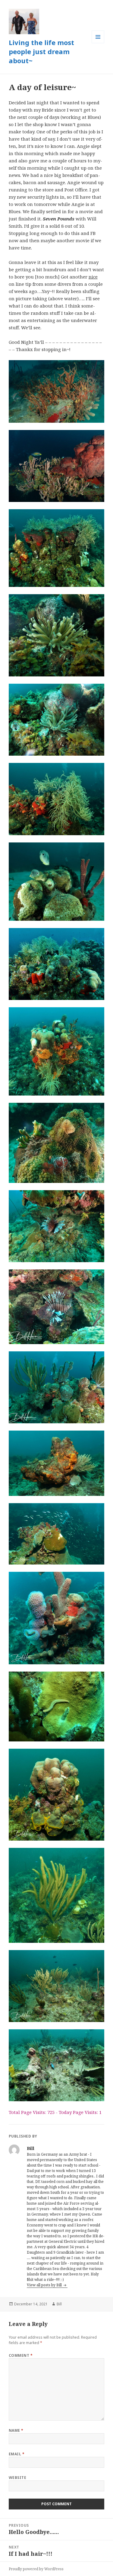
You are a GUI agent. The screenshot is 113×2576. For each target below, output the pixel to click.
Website (17, 2478)
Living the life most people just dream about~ (41, 51)
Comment (21, 2355)
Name (16, 2430)
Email (17, 2454)
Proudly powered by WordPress (36, 2569)
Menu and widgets (98, 43)
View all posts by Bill (45, 2285)
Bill (59, 2304)
